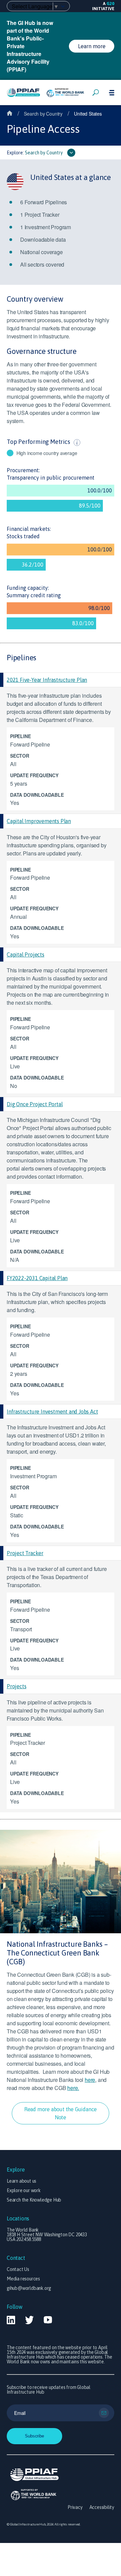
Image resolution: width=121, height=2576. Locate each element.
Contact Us (18, 2269)
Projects (16, 1686)
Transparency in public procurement (51, 478)
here (90, 2080)
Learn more (92, 46)
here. (73, 2088)
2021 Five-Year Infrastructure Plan (47, 680)
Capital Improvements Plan (39, 821)
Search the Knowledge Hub (34, 2200)
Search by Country (43, 114)
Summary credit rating (34, 595)
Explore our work (24, 2190)
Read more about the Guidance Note (61, 2113)
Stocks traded (23, 536)
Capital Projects (26, 954)
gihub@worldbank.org (29, 2288)
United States (88, 114)
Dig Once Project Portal (35, 1104)
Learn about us (22, 2181)
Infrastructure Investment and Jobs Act (52, 1412)
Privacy (75, 2507)
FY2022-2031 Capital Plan (37, 1278)
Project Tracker (25, 1553)
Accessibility (102, 2507)
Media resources (23, 2279)
